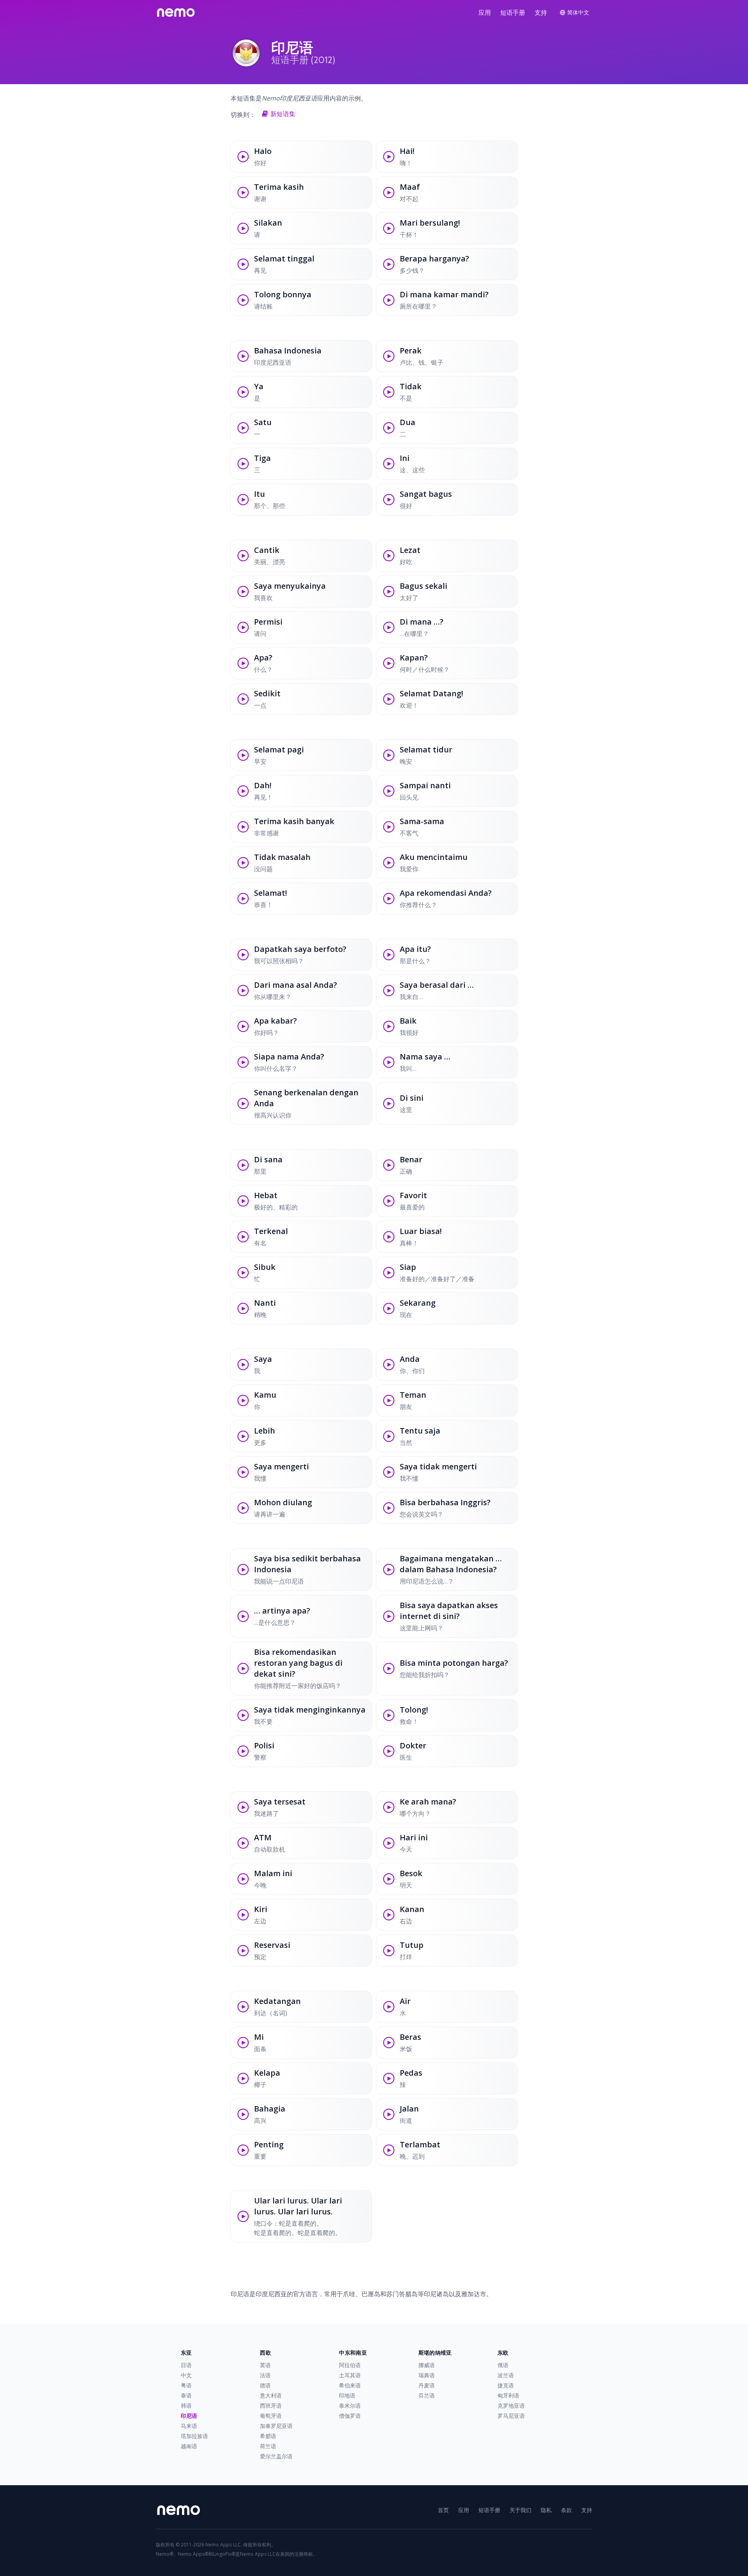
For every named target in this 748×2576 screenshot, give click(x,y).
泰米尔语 (350, 2406)
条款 (566, 2510)
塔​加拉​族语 (194, 2436)
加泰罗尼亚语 (276, 2426)
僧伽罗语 (350, 2416)
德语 (265, 2385)
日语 (186, 2365)
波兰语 (506, 2375)
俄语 (503, 2365)
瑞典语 (427, 2375)
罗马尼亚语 (511, 2416)
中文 (186, 2375)
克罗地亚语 (511, 2406)
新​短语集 (283, 114)
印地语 (347, 2395)
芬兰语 (427, 2395)
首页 (443, 2510)
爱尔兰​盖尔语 (276, 2456)
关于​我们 (520, 2510)
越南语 (189, 2446)
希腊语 (268, 2436)
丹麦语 (427, 2385)
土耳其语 (350, 2375)
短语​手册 (513, 12)
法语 (265, 2375)
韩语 (186, 2406)
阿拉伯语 (350, 2365)
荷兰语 (268, 2446)
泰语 (186, 2395)
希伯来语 (350, 2385)
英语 (265, 2365)
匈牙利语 (508, 2395)
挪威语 (427, 2365)
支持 (541, 12)
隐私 (546, 2510)
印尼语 (189, 2416)
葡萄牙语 (271, 2416)
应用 (485, 12)
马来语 (189, 2426)
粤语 (186, 2385)
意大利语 (271, 2395)
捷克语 (506, 2385)
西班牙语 (271, 2406)
